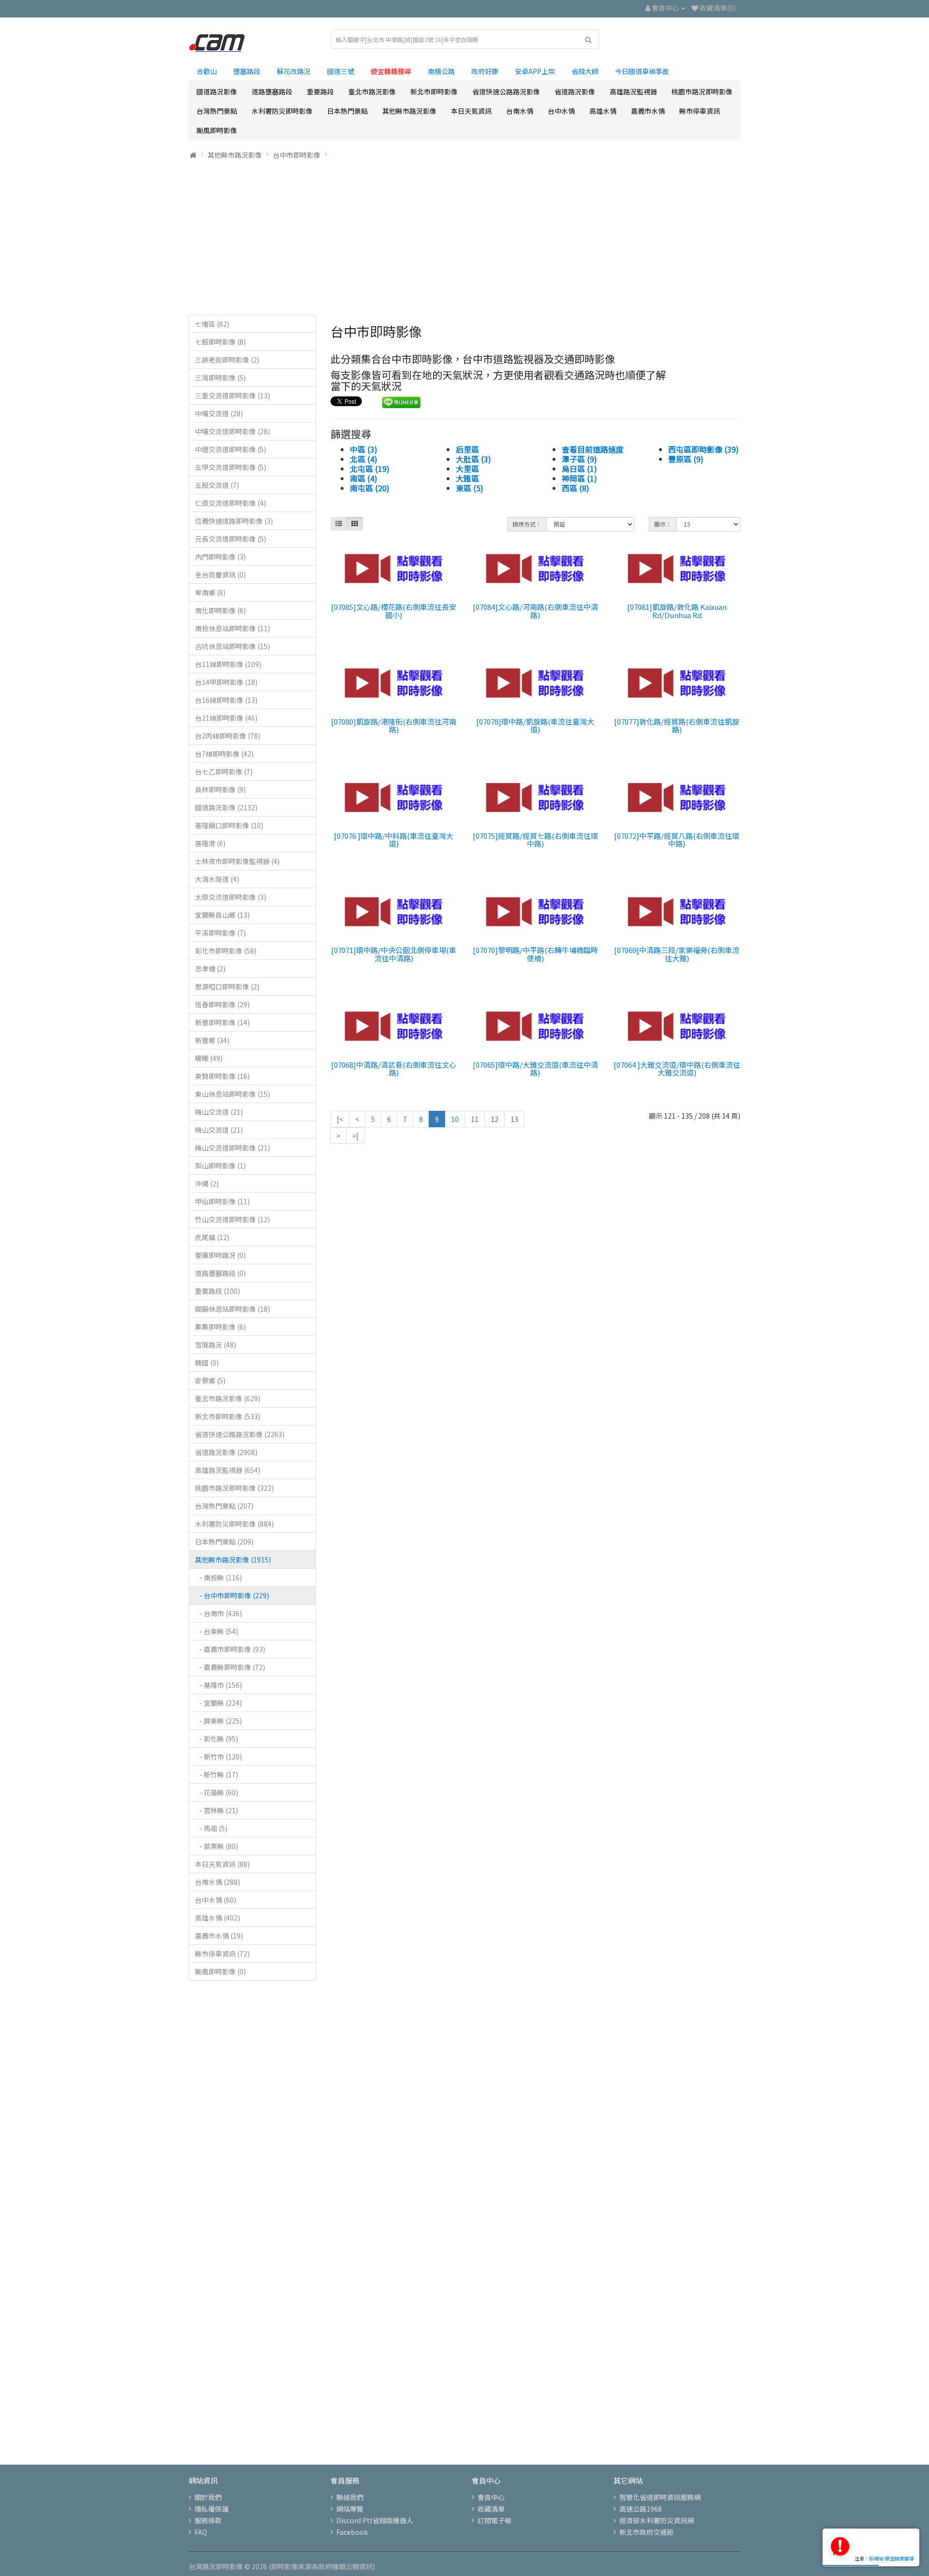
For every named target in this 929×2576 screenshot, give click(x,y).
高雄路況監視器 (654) (228, 1470)
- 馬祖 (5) (211, 1828)
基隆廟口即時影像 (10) (229, 825)
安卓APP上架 (535, 71)
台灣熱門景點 (217, 111)
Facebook (352, 2532)
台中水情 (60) (216, 1900)
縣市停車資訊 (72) (222, 1954)
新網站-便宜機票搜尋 (892, 2558)
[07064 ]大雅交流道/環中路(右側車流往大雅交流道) (677, 1069)
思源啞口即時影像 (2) (227, 986)
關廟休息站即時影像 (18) (232, 1309)
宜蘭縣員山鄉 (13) (222, 915)
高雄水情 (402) (217, 1918)
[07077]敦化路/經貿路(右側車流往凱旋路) (677, 726)
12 (494, 1119)
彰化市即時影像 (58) (226, 951)
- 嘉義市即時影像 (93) (230, 1649)
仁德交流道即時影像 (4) (231, 503)
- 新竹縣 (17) (217, 1774)
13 (514, 1119)
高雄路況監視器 (633, 91)
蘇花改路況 (294, 71)
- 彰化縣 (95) (217, 1739)
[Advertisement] (464, 237)
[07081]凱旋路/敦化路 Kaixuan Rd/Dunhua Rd (677, 611)
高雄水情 (603, 111)
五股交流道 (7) (217, 485)
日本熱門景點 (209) (224, 1542)
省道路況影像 (575, 91)
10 (455, 1119)
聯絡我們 (350, 2497)
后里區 (467, 449)
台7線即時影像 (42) (224, 754)
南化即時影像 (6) (220, 610)
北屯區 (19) (370, 469)
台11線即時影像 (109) (228, 664)
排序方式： (527, 524)
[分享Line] (401, 401)
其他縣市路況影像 (409, 111)
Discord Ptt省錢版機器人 (375, 2520)
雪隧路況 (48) (216, 1345)
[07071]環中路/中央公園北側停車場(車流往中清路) (394, 954)
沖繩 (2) (207, 1183)
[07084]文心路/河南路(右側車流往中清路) (535, 611)
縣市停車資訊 (700, 111)
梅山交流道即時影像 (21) (232, 1148)
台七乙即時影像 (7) (224, 772)
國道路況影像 (217, 91)
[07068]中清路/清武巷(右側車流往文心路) (394, 1069)
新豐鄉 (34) (212, 1040)
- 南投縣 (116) (218, 1577)
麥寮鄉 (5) (210, 1380)
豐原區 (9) (686, 459)
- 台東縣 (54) (217, 1631)
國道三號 (341, 71)
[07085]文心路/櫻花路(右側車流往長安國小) (394, 611)
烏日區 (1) (579, 469)
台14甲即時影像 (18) (226, 682)
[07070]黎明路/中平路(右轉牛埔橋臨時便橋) (535, 954)
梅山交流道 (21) (219, 1112)
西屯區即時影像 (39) (704, 449)
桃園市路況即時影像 (702, 91)
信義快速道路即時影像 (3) (234, 521)
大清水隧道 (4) (217, 879)
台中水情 (561, 111)
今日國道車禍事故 (642, 71)
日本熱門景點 (347, 111)
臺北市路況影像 (372, 91)
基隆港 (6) (210, 843)
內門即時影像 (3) (220, 557)
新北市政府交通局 (646, 2532)
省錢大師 (585, 71)
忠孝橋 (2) (210, 969)
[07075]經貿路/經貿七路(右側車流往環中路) (535, 840)
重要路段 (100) (217, 1291)
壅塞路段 (247, 71)
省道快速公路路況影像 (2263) (240, 1434)
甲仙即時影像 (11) (222, 1201)
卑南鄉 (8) (210, 592)
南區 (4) (364, 478)
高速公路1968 (641, 2509)
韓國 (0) (207, 1363)
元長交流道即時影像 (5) (231, 539)
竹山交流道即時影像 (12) (232, 1219)
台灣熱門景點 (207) (224, 1506)
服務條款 (208, 2520)
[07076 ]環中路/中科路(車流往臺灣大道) (394, 840)
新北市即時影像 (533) (228, 1416)
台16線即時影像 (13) (226, 700)
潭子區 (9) (579, 459)
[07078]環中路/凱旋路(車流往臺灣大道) (535, 726)
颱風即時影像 (217, 130)
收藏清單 (491, 2509)
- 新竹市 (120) (218, 1757)
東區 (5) (470, 488)
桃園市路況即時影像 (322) (234, 1488)
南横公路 (441, 71)
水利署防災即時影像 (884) (234, 1524)
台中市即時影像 (297, 155)
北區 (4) (364, 459)
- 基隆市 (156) (218, 1685)
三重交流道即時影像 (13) (232, 395)
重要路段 (320, 91)
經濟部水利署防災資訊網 (657, 2520)
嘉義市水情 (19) (219, 1936)
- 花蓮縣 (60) (217, 1792)
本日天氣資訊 (471, 111)
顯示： (663, 524)
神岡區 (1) (579, 478)
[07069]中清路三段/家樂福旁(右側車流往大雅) (677, 954)
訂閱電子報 (494, 2520)
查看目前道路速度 (593, 449)
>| (355, 1136)
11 (475, 1119)
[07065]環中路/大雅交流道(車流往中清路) (535, 1069)
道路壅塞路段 (272, 91)
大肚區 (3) (473, 459)
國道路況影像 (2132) (226, 807)
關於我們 (208, 2497)
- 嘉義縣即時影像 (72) (230, 1667)
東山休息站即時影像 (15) (232, 1094)
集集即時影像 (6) (220, 1327)
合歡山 (207, 71)
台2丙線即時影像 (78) (228, 736)
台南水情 (520, 111)
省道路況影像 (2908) (226, 1452)
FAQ (201, 2532)
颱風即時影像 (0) (220, 1971)
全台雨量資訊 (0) (220, 575)
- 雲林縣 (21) (217, 1810)
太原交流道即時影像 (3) (231, 897)
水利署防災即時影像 (282, 111)
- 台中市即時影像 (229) (232, 1595)
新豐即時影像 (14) (222, 1022)
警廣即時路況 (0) (220, 1255)
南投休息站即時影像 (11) (232, 628)
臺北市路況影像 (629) (228, 1398)
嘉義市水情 (648, 111)
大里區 (467, 469)
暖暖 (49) (209, 1058)
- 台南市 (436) (218, 1613)
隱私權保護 (211, 2509)
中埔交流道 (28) (219, 413)
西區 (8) (576, 488)
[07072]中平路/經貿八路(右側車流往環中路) (677, 840)
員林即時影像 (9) (220, 789)
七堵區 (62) (212, 324)
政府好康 (485, 71)
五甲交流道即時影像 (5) (231, 467)
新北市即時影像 (434, 91)
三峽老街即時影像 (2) (227, 360)
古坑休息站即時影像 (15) (232, 646)
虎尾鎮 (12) (212, 1237)
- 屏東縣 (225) (218, 1721)
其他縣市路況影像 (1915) (233, 1560)
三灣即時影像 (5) (220, 378)
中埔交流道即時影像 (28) (232, 431)
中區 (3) (364, 449)
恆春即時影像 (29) (222, 1004)
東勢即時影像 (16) (222, 1076)
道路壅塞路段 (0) (220, 1273)
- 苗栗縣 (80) (217, 1846)
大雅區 (467, 478)
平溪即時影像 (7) (220, 933)
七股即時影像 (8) (220, 342)
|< (340, 1119)
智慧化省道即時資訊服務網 (660, 2497)
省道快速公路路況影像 (506, 91)
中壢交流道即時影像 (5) (231, 449)
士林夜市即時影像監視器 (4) (237, 861)
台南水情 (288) (217, 1882)
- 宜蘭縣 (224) (218, 1703)
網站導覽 (350, 2509)
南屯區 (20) (370, 488)
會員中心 (491, 2497)
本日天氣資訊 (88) (222, 1864)
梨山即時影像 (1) (220, 1166)
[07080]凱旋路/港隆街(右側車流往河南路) (394, 726)
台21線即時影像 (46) (226, 718)
